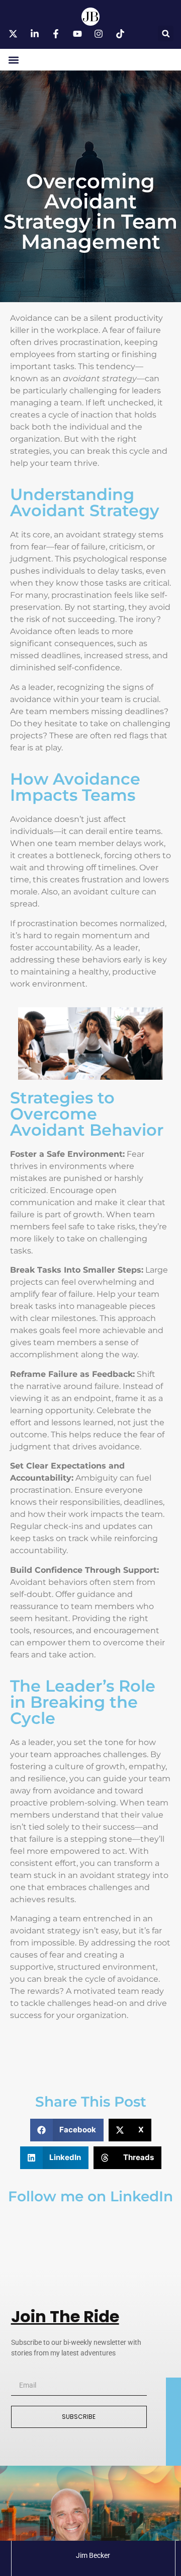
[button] (166, 33)
